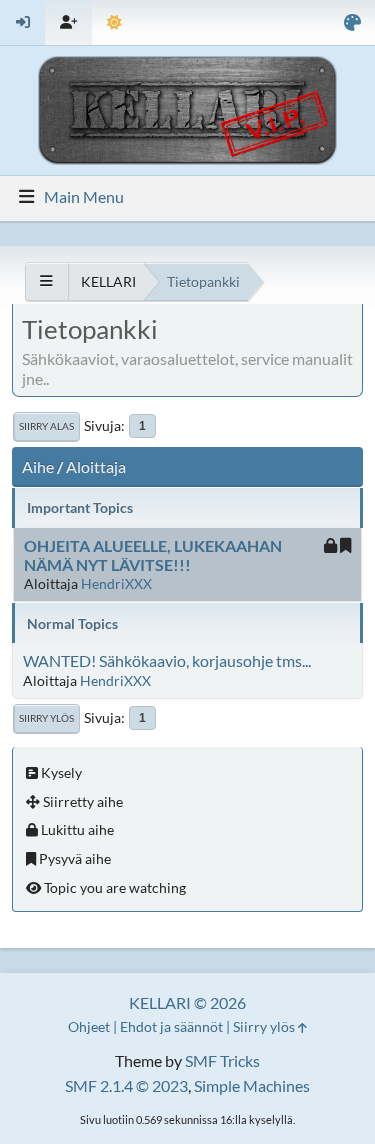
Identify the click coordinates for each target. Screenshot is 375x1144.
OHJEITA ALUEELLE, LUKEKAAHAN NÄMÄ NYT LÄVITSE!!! (153, 555)
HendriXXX (116, 583)
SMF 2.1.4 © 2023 (126, 1085)
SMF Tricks (222, 1060)
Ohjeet (89, 1026)
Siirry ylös (46, 718)
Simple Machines (252, 1085)
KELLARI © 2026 (187, 1002)
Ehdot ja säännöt (171, 1026)
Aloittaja (96, 466)
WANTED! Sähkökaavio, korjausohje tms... (167, 660)
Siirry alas (46, 426)
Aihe (38, 466)
